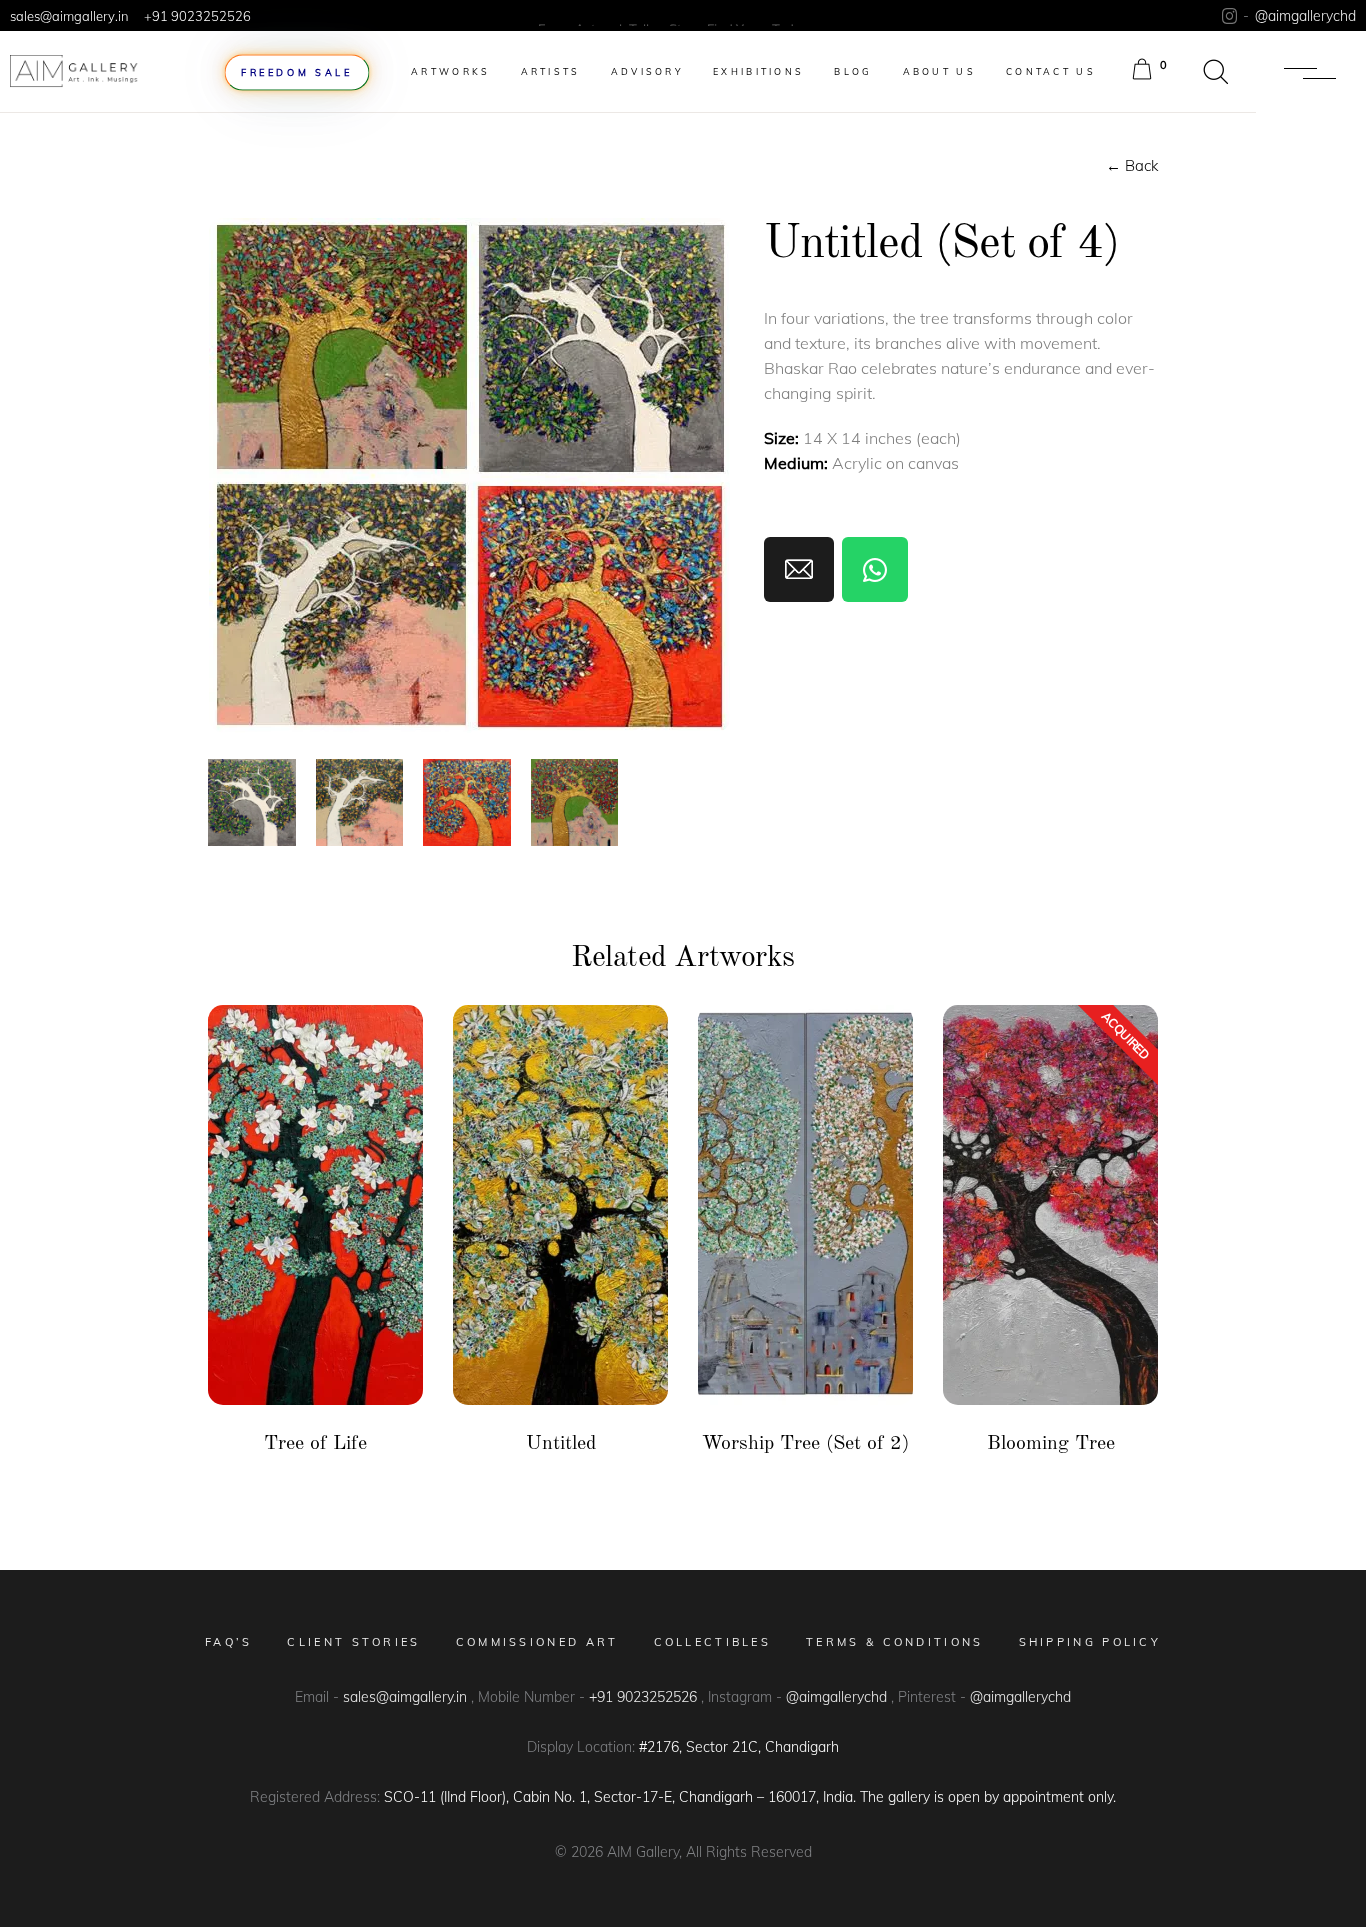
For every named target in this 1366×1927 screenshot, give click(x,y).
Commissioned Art (537, 1642)
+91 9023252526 (197, 16)
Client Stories (353, 1642)
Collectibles (713, 1642)
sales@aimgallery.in (69, 16)
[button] (1216, 72)
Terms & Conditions (894, 1642)
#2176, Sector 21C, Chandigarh (739, 1747)
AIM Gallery (641, 1852)
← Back (1132, 165)
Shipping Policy (1090, 1642)
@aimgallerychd (1305, 16)
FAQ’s (229, 1642)
